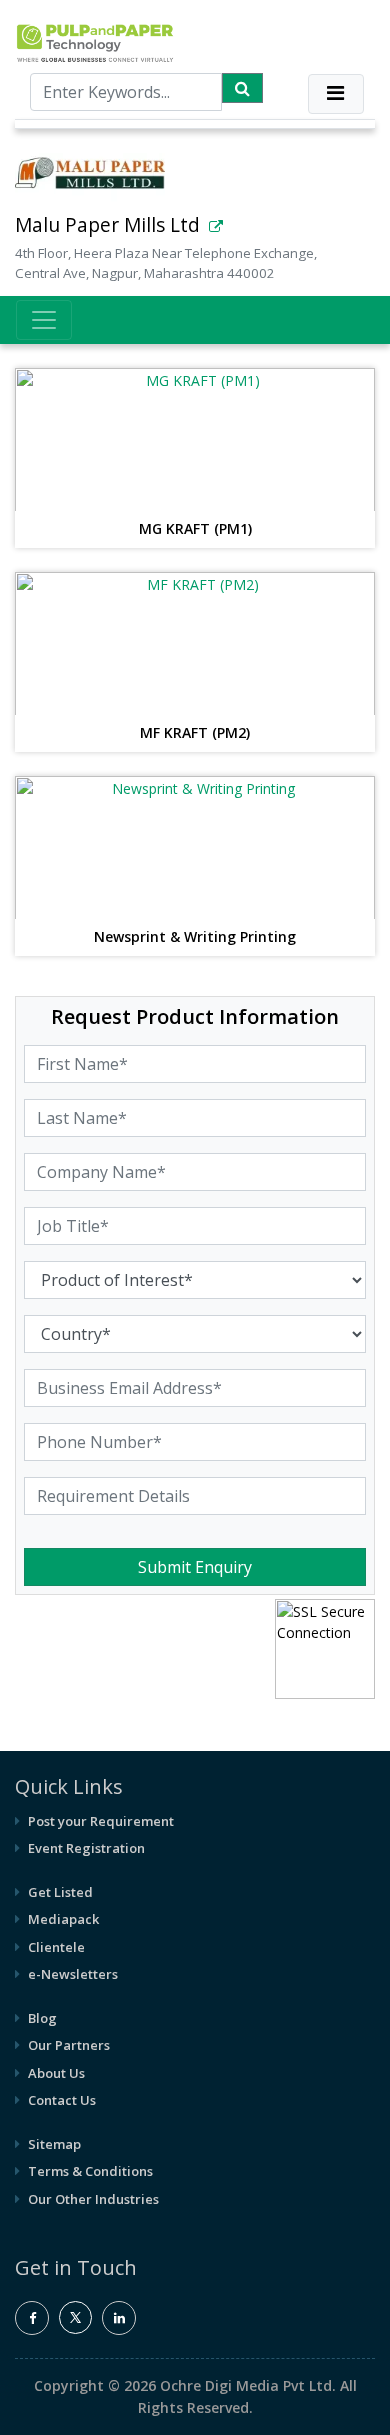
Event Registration (86, 1848)
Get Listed (60, 1892)
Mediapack (63, 1919)
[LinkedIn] (119, 2318)
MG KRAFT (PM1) (195, 529)
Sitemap (54, 2144)
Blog (42, 2018)
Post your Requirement (101, 1821)
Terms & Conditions (90, 2171)
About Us (56, 2073)
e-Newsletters (73, 1974)
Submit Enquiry (195, 1567)
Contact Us (62, 2100)
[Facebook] (32, 2318)
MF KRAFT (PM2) (195, 733)
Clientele (56, 1947)
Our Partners (69, 2045)
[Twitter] (75, 2329)
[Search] (242, 88)
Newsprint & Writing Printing (195, 937)
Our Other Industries (93, 2199)
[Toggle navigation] (336, 94)
